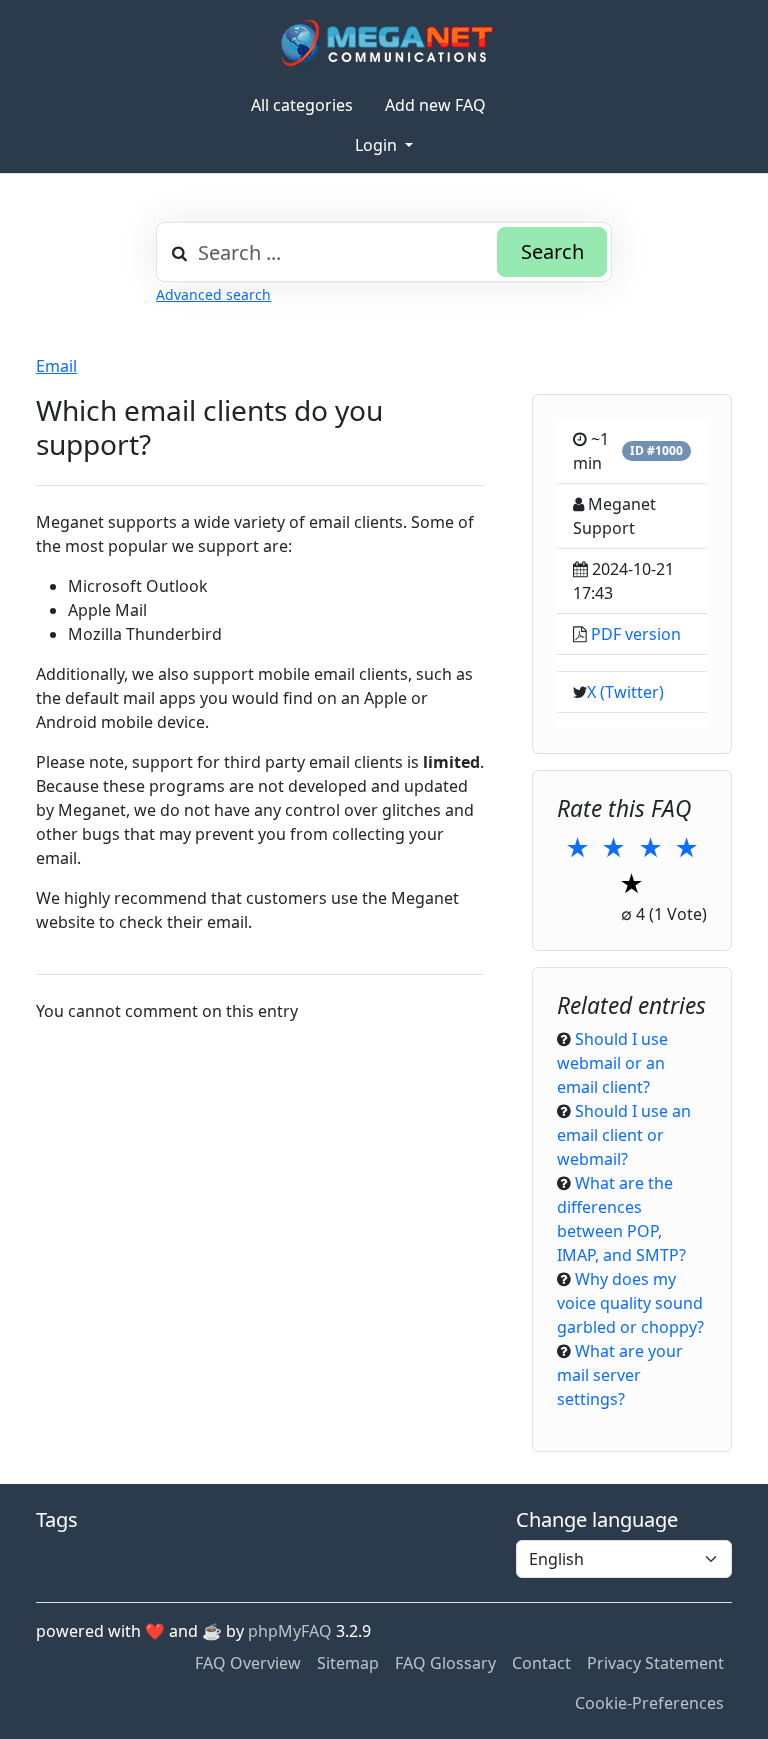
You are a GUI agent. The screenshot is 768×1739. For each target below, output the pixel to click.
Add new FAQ (435, 105)
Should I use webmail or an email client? (612, 1063)
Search (552, 251)
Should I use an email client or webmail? (624, 1135)
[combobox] (384, 252)
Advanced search (213, 294)
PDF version (636, 634)
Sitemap (348, 1663)
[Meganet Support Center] (384, 42)
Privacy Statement (655, 1663)
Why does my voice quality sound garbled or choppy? (630, 1303)
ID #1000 (656, 450)
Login (378, 145)
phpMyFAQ (290, 1631)
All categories (302, 105)
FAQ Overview (248, 1663)
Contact (541, 1663)
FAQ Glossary (445, 1663)
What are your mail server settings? (620, 1375)
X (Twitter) (625, 692)
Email (56, 366)
